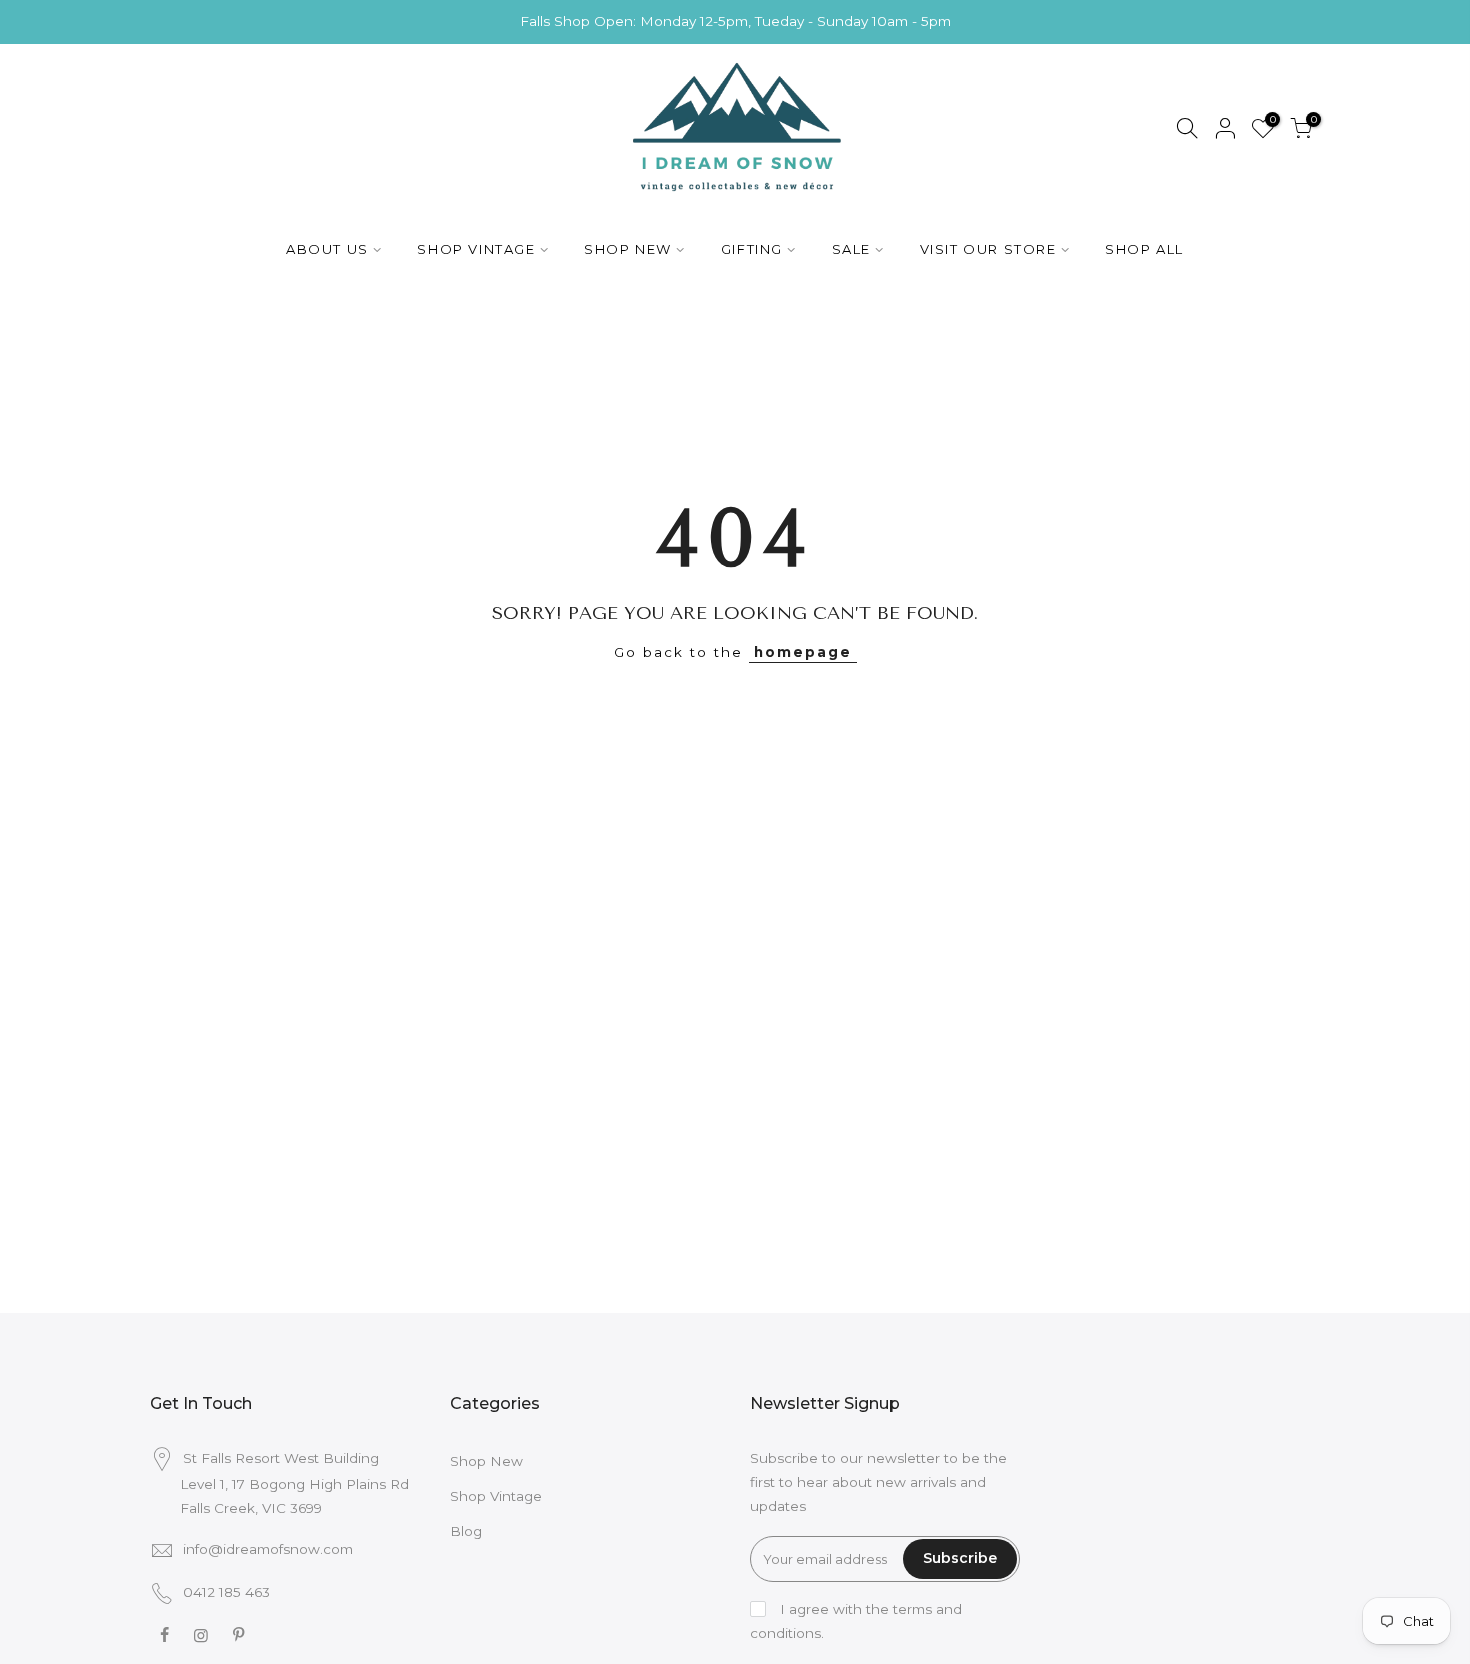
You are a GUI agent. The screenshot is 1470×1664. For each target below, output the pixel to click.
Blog (466, 1531)
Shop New (486, 1461)
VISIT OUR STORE (988, 249)
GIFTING (752, 249)
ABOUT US (327, 249)
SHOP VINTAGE (476, 249)
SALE (851, 249)
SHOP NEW (628, 249)
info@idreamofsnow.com (268, 1549)
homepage (803, 652)
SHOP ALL (1144, 249)
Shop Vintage (496, 1496)
